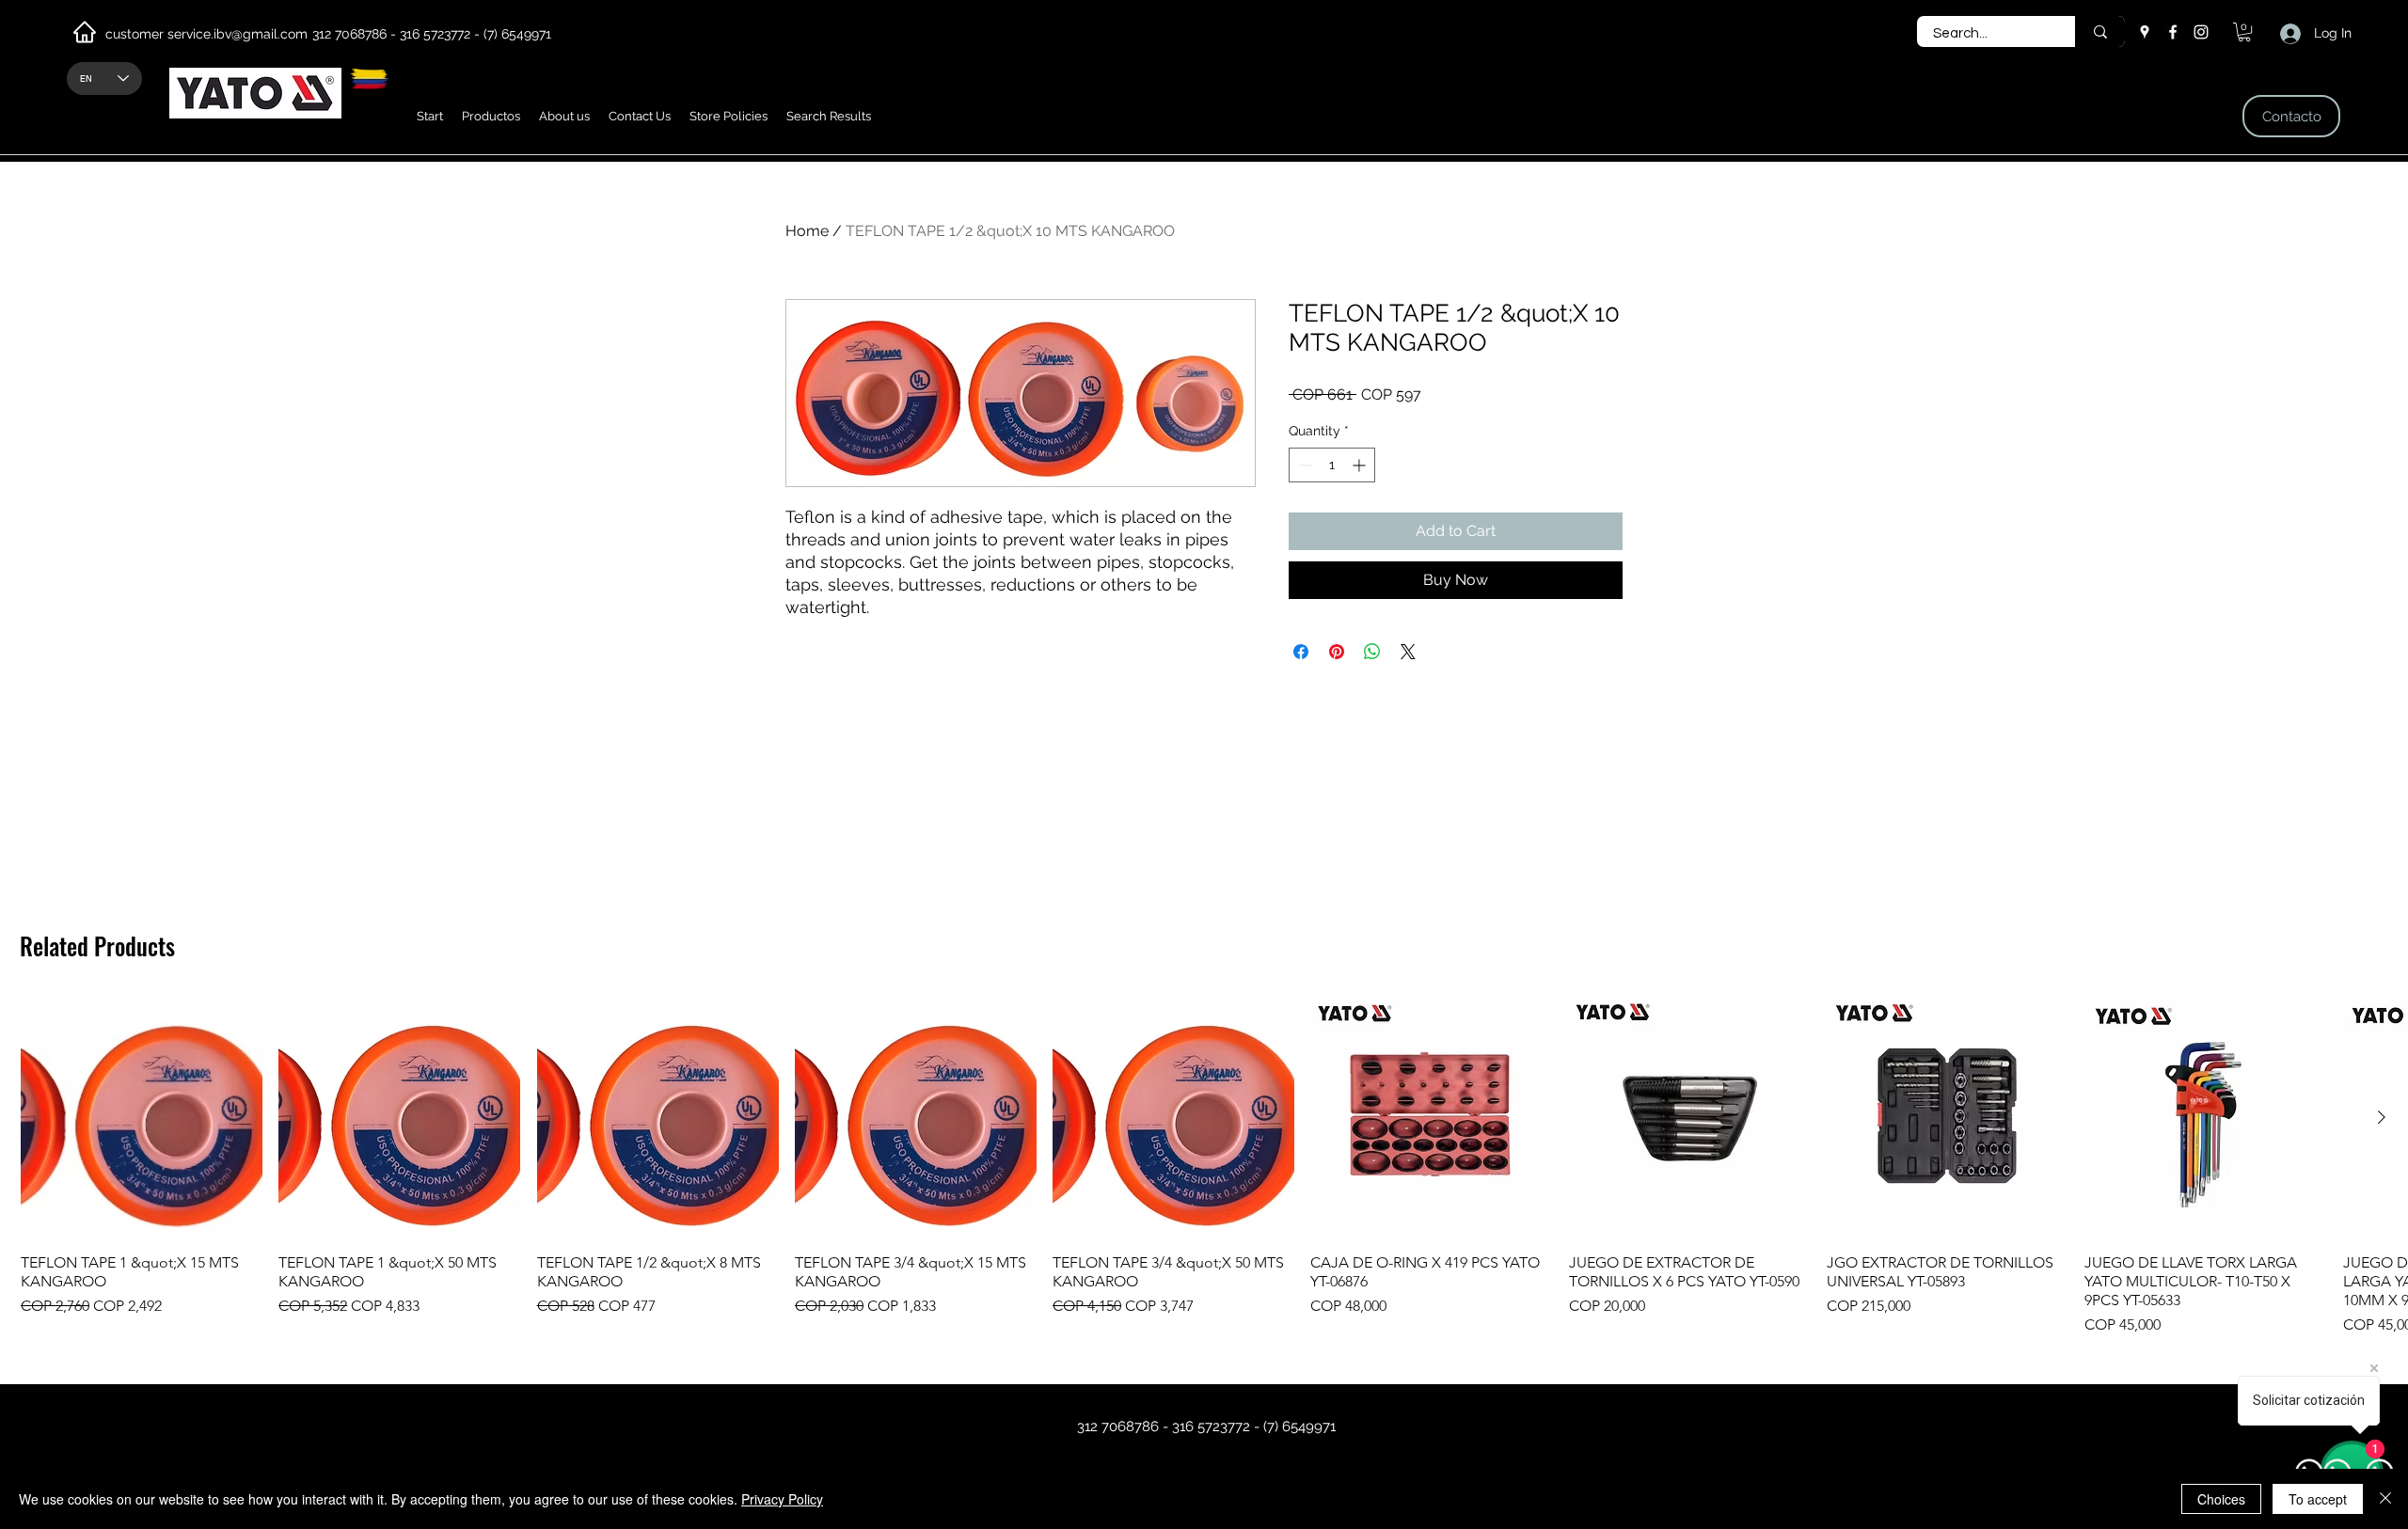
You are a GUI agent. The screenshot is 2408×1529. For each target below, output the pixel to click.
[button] (491, 116)
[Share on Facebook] (1301, 652)
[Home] (85, 32)
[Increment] (1361, 465)
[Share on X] (1408, 652)
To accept (2318, 1499)
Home (807, 231)
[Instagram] (2201, 32)
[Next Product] (2382, 1117)
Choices (2221, 1499)
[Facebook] (2173, 32)
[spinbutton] (1332, 465)
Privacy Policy (782, 1499)
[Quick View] (142, 1118)
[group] (1204, 1166)
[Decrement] (1303, 465)
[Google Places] (2145, 32)
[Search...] (2100, 32)
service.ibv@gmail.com (238, 34)
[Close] (2385, 1499)
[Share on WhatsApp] (1372, 652)
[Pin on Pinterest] (1337, 652)
